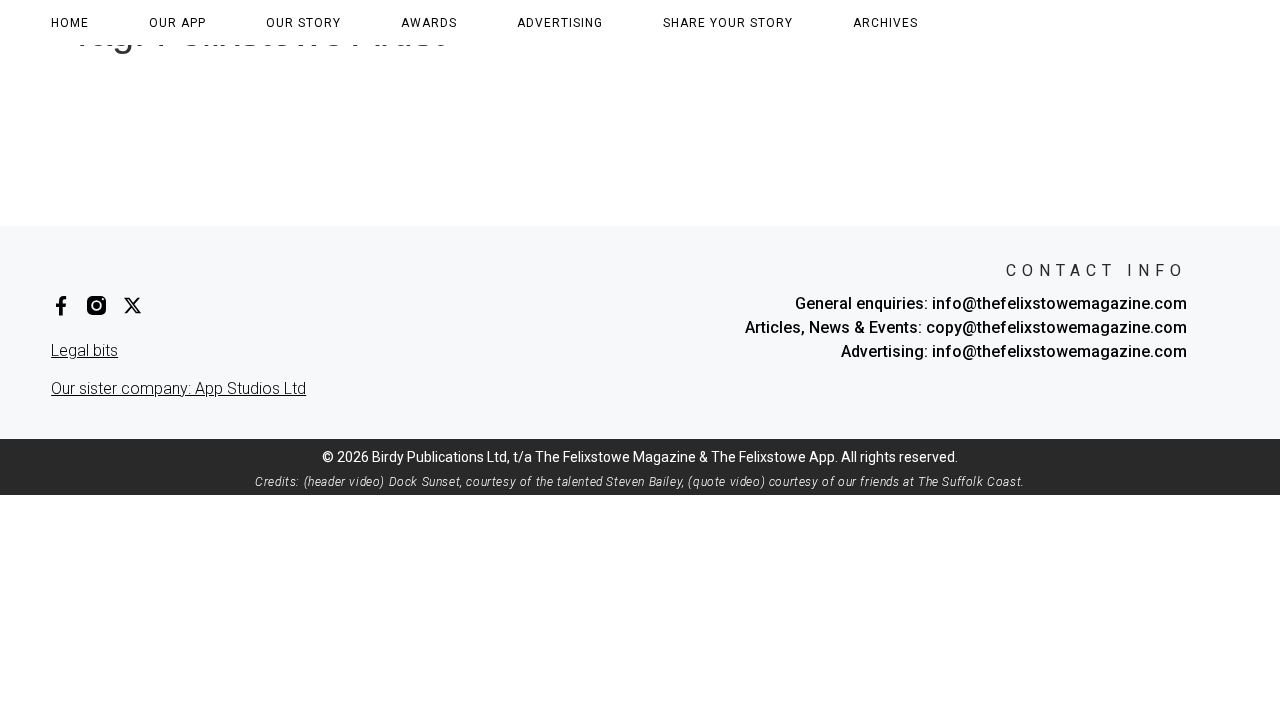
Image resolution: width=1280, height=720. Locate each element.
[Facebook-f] (60, 305)
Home (70, 23)
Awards (429, 23)
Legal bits (84, 350)
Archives (885, 23)
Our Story (303, 23)
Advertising (560, 23)
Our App (177, 23)
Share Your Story (728, 23)
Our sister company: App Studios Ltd (178, 388)
